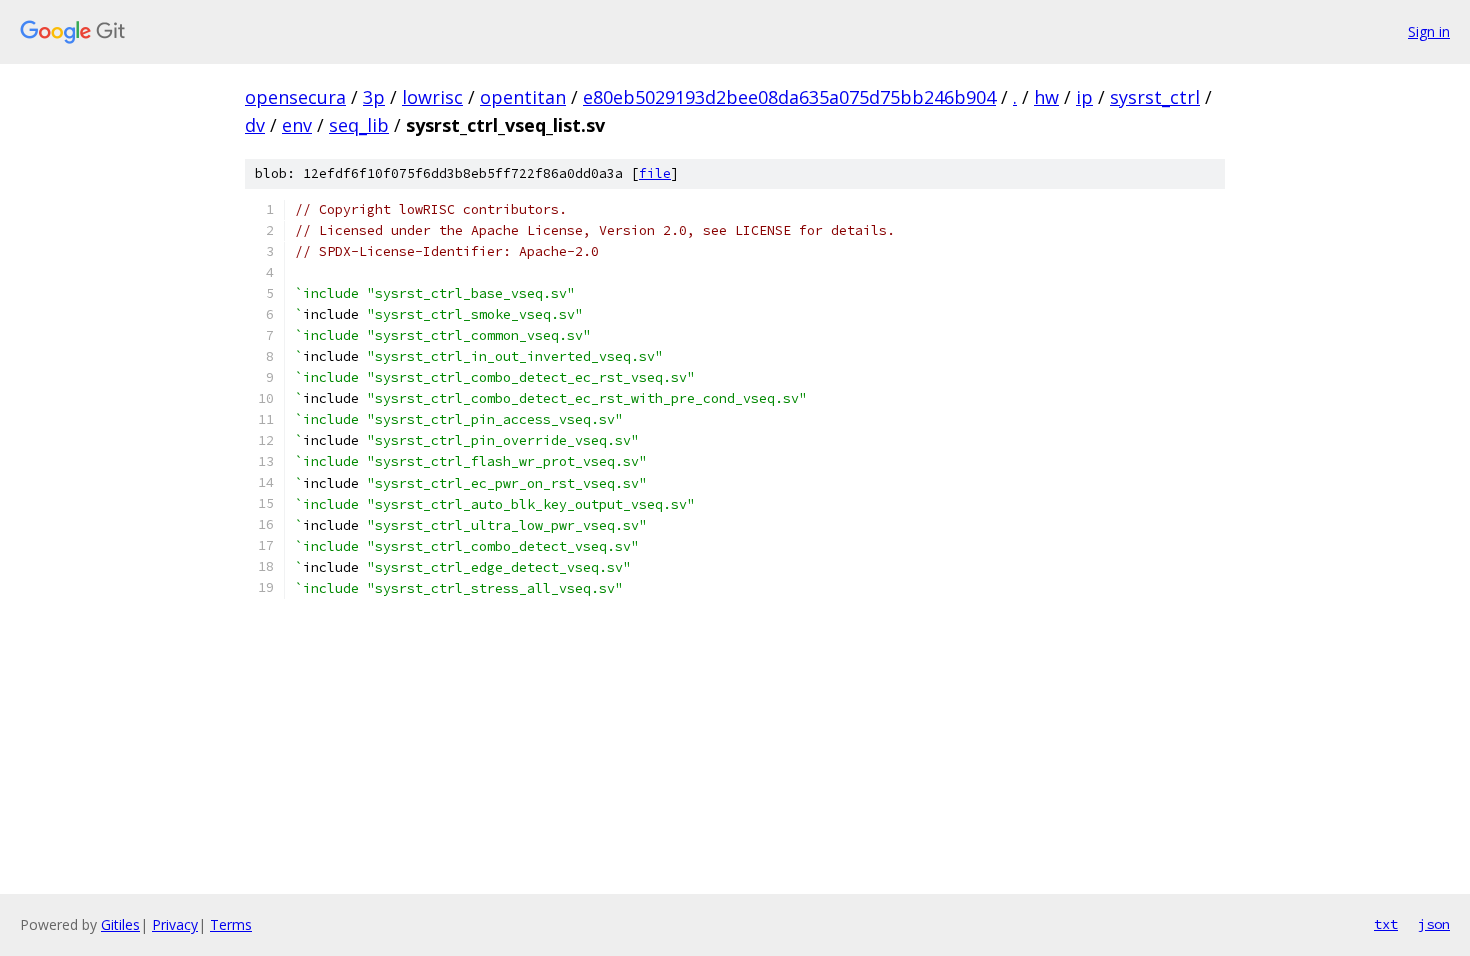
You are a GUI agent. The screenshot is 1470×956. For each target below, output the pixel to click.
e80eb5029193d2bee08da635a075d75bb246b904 (789, 97)
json (1434, 924)
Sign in (1429, 31)
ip (1084, 97)
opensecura (295, 97)
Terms (231, 924)
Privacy (175, 924)
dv (255, 125)
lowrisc (432, 97)
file (655, 173)
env (297, 125)
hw (1046, 97)
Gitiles (120, 924)
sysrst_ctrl (1155, 97)
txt (1386, 924)
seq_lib (359, 125)
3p (374, 97)
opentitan (523, 97)
